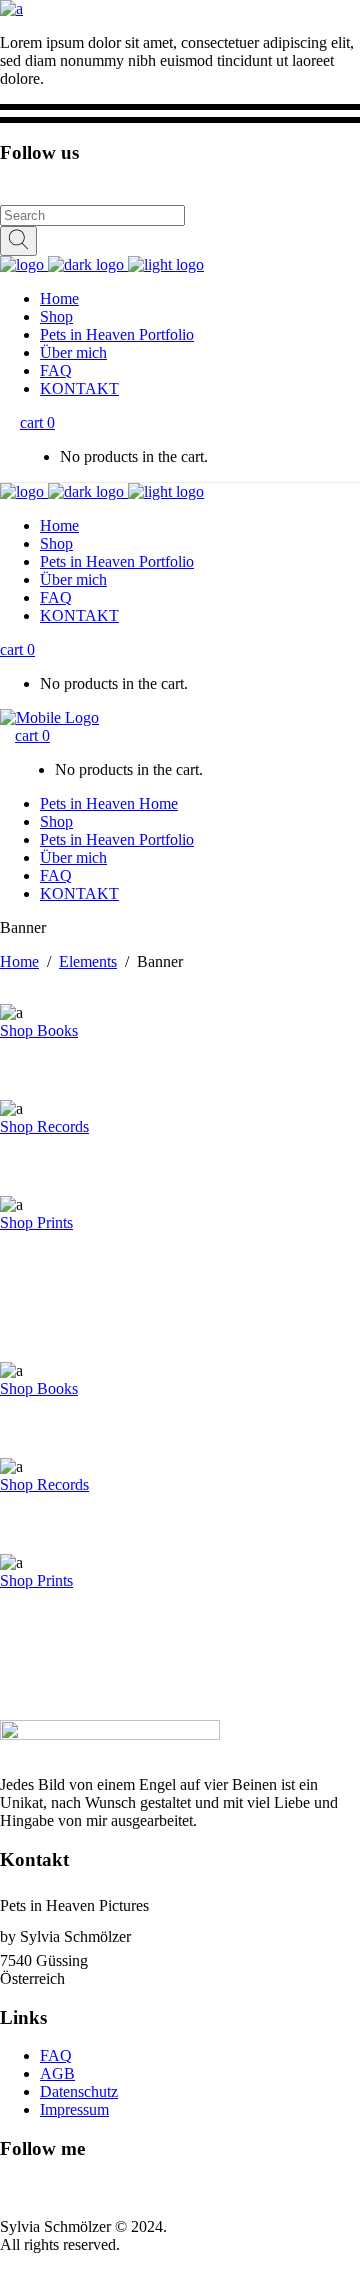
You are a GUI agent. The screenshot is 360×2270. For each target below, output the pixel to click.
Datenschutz (79, 2091)
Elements (88, 961)
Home (19, 961)
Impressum (74, 2109)
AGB (57, 2073)
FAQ (56, 2055)
